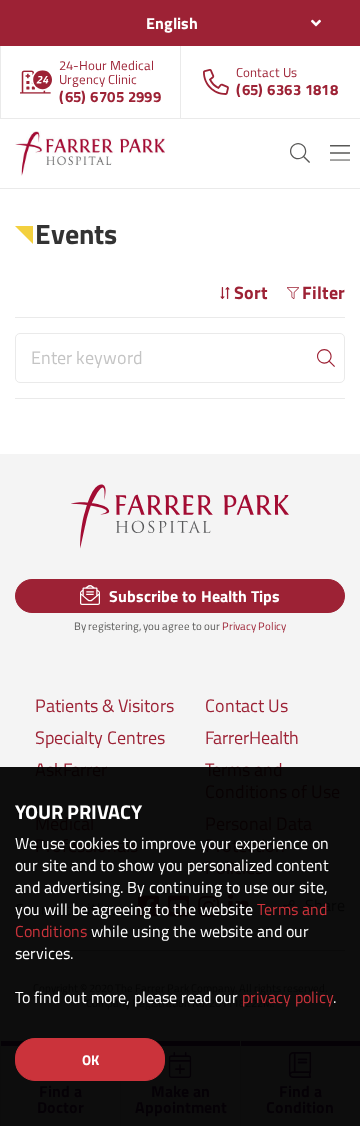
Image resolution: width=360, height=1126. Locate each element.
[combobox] (180, 23)
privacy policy (287, 997)
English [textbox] (172, 23)
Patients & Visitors (104, 706)
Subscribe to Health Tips (192, 596)
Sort (251, 292)
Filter (323, 292)
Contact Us (246, 706)
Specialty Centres (100, 738)
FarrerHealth (252, 738)
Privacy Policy (254, 626)
